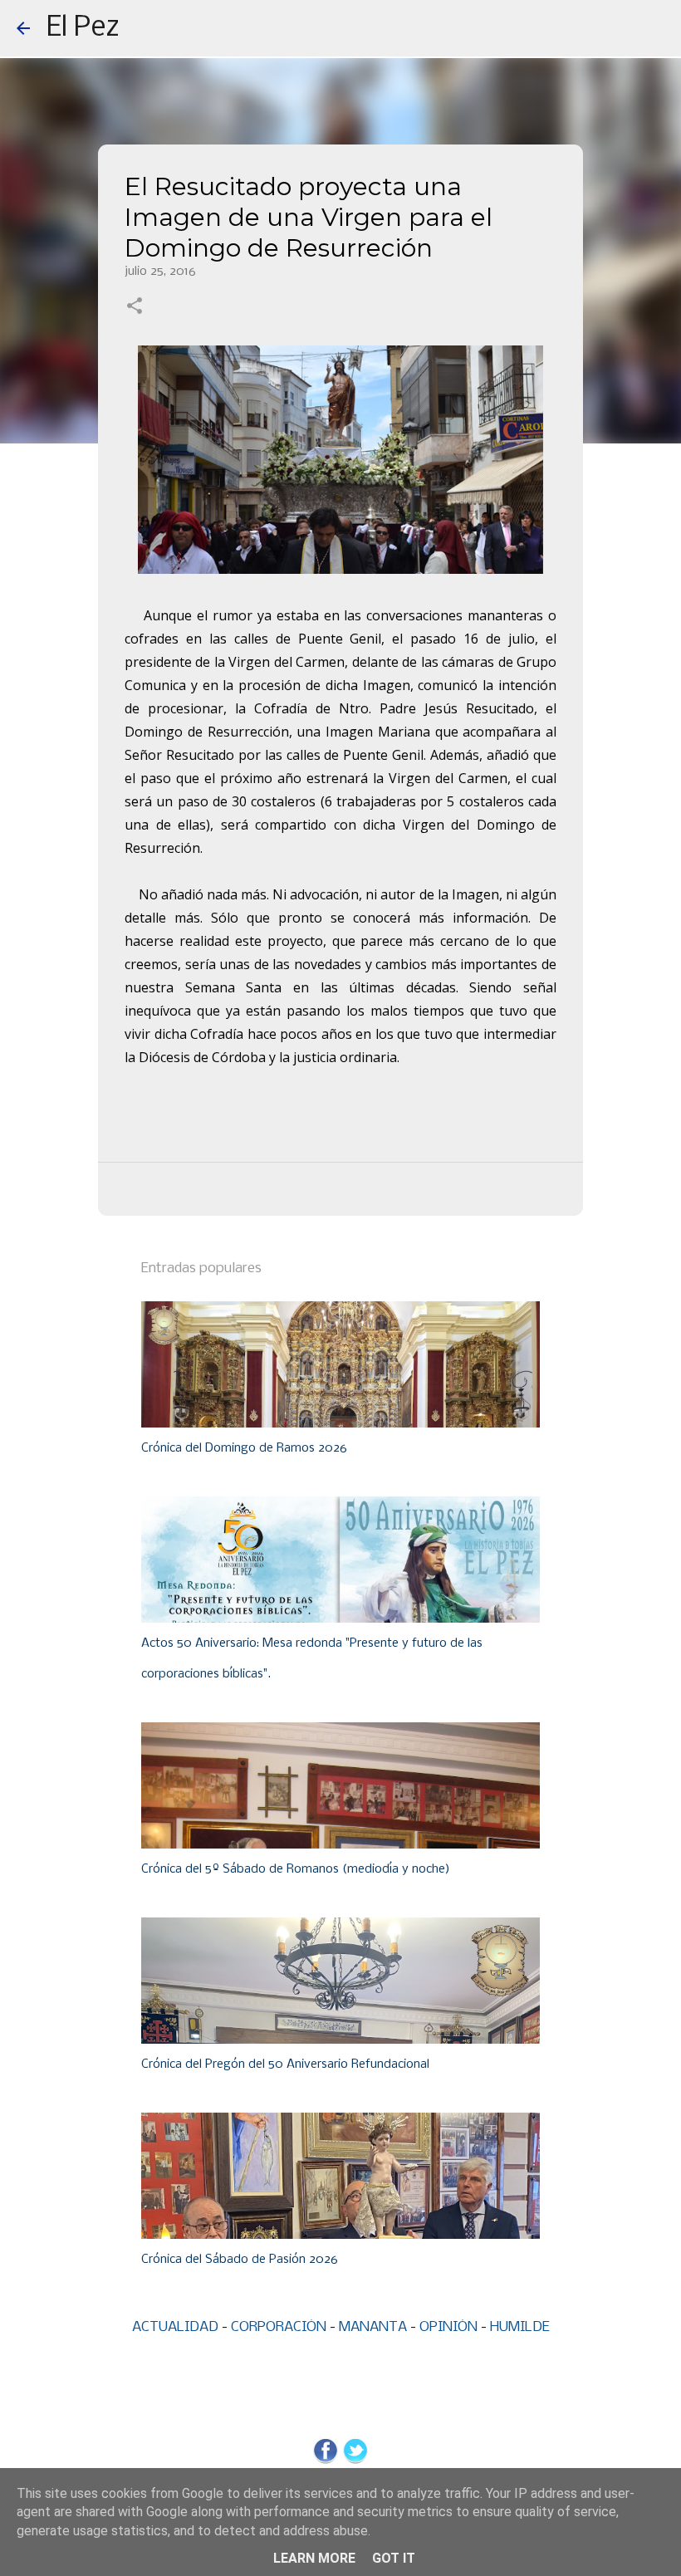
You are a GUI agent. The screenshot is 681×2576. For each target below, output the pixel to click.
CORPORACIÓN (279, 2327)
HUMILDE (520, 2327)
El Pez (83, 28)
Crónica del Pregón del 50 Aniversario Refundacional (285, 2064)
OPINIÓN (448, 2327)
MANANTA (373, 2327)
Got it (394, 2558)
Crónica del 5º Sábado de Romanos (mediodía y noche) (296, 1869)
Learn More (314, 2558)
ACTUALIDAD (175, 2327)
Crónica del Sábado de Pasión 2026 (240, 2260)
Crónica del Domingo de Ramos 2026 (244, 1448)
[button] (135, 307)
